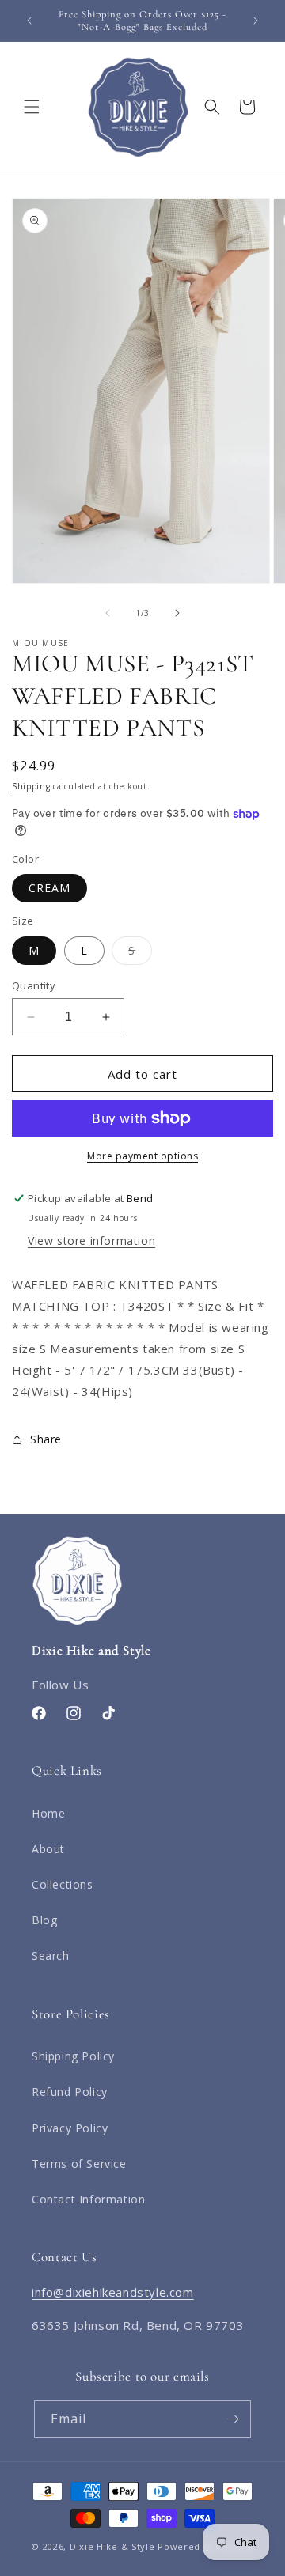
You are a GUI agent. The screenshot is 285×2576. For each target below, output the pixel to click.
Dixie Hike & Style (112, 2546)
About (48, 1849)
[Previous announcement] (29, 21)
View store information (91, 1241)
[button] (32, 107)
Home (48, 1813)
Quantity (34, 985)
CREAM (49, 888)
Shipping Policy (73, 2056)
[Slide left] (108, 613)
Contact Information (88, 2199)
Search (51, 1956)
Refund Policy (70, 2092)
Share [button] (46, 1439)
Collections (63, 1884)
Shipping (31, 786)
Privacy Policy (70, 2128)
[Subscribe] (233, 2419)
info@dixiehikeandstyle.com (113, 2292)
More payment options (142, 1156)
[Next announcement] (256, 21)
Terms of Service (79, 2164)
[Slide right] (177, 613)
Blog (44, 1920)
